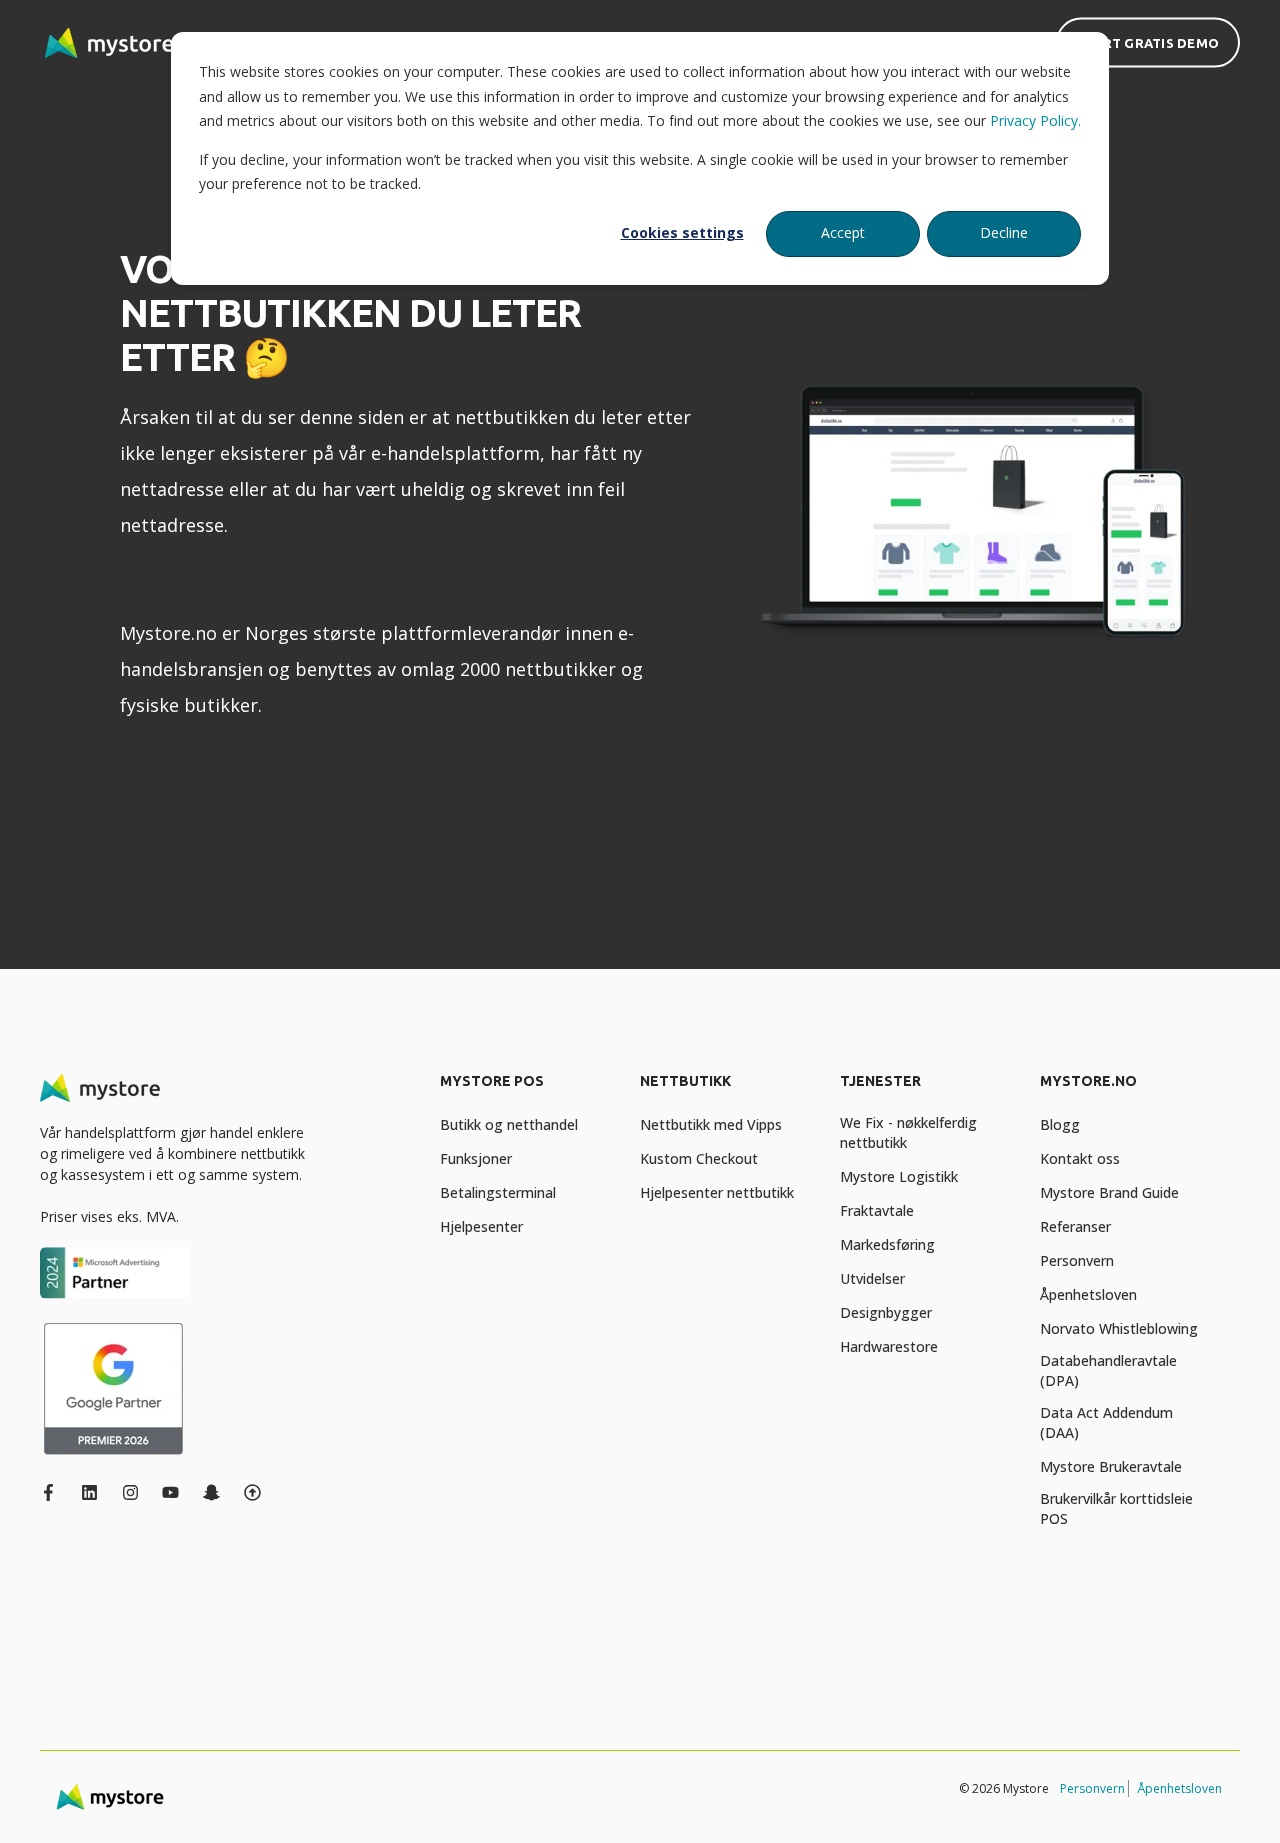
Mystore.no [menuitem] (1088, 1081)
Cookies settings (682, 232)
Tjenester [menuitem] (880, 1081)
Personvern (1092, 1788)
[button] (40, 1803)
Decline (1004, 232)
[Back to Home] (110, 43)
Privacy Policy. (1035, 120)
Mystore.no (168, 633)
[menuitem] (527, 1091)
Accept (843, 232)
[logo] (100, 1088)
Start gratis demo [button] (1148, 42)
